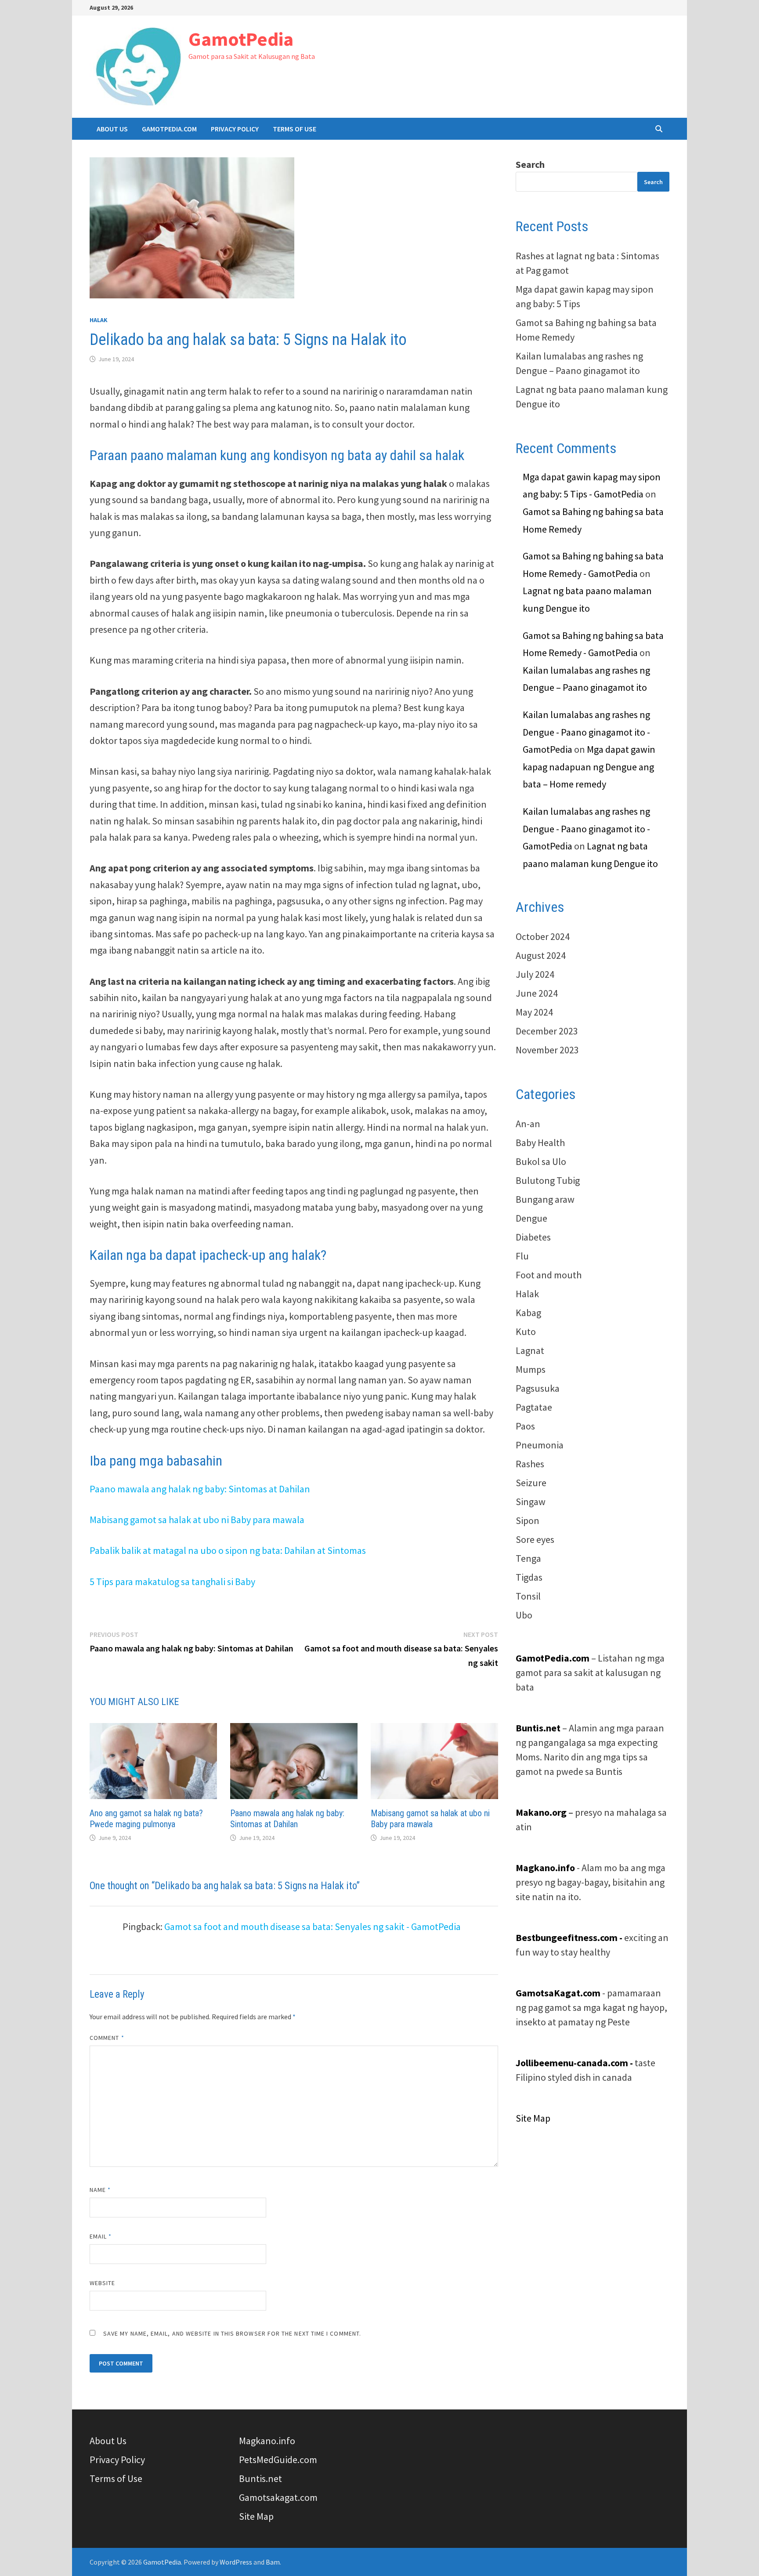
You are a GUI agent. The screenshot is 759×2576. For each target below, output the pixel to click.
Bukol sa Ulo (541, 1161)
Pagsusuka (538, 1388)
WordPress (236, 2562)
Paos (525, 1426)
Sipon (528, 1520)
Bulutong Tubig (548, 1180)
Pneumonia (540, 1445)
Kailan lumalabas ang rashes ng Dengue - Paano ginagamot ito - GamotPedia (586, 732)
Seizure (531, 1483)
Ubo (524, 1615)
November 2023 (547, 1050)
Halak (99, 320)
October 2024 (543, 936)
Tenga (528, 1558)
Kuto (526, 1332)
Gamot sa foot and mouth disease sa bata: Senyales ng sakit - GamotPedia (313, 1927)
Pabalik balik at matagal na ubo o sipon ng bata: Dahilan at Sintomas (228, 1550)
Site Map (533, 2118)
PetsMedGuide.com (278, 2460)
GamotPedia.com (169, 129)
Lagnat (530, 1350)
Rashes (530, 1464)
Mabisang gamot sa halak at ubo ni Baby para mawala (197, 1520)
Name (100, 2190)
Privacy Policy (235, 129)
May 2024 (534, 1012)
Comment (107, 2038)
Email (101, 2236)
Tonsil (528, 1596)
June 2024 (537, 993)
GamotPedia (241, 39)
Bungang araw (545, 1199)
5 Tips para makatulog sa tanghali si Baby (172, 1582)
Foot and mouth (549, 1275)
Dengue (531, 1218)
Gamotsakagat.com (278, 2497)
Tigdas (529, 1577)
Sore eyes (535, 1539)
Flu (522, 1256)
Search (530, 164)
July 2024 (535, 974)
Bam (273, 2562)
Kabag (528, 1313)
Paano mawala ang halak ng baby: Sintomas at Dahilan (200, 1489)
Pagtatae (534, 1407)
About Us (112, 129)
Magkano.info (267, 2441)
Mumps (531, 1369)
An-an (528, 1124)
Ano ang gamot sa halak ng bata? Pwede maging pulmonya (146, 1819)
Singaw (531, 1502)
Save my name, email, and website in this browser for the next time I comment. (232, 2333)
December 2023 (547, 1031)
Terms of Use (295, 129)
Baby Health (540, 1143)
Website (103, 2283)
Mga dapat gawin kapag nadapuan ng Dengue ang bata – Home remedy (589, 767)
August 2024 (541, 955)
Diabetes (533, 1237)
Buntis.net (260, 2478)
